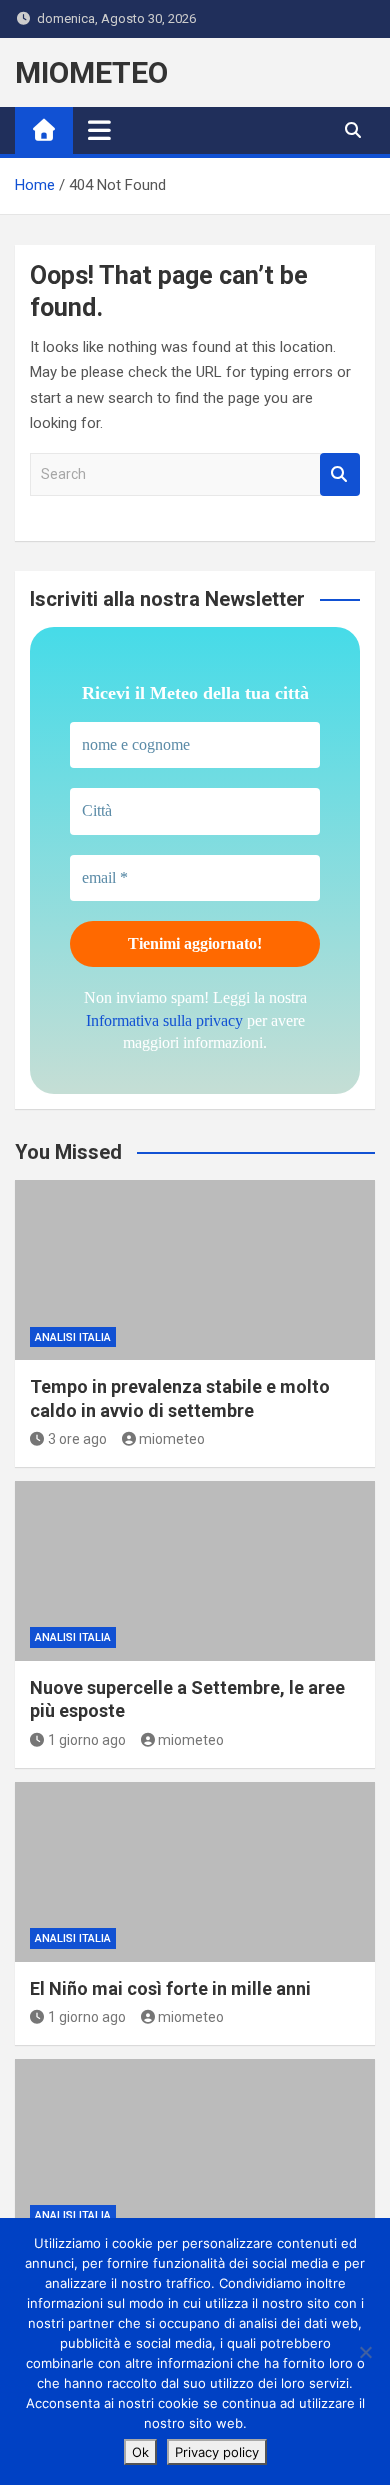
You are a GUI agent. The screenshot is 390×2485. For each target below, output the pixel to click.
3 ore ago (77, 1439)
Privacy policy (217, 2452)
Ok (140, 2452)
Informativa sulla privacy (164, 1020)
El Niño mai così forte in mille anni (170, 1988)
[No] (365, 2352)
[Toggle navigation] (99, 130)
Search (340, 474)
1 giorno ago (87, 1740)
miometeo (172, 1439)
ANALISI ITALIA (73, 1337)
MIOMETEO (91, 72)
